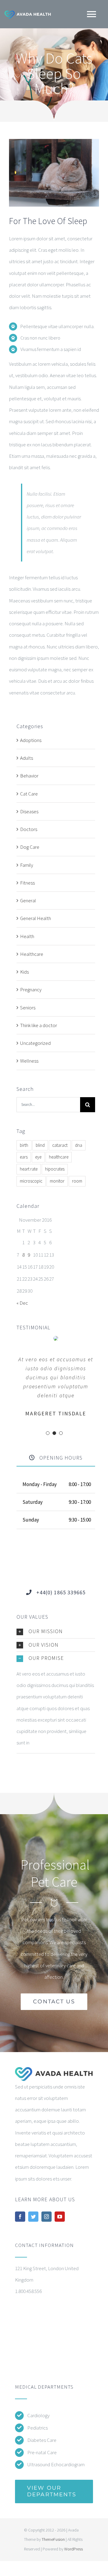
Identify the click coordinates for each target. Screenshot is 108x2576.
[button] (56, 1632)
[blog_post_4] (54, 141)
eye (38, 1157)
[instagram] (46, 2217)
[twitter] (33, 2217)
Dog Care (30, 847)
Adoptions (31, 740)
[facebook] (20, 2217)
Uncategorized (35, 1043)
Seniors (28, 1008)
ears (24, 1157)
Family (27, 865)
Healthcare (32, 954)
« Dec (22, 1303)
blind (40, 1145)
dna (79, 1145)
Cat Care (29, 794)
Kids (24, 972)
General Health (36, 918)
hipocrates (55, 1169)
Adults (27, 758)
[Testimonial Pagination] (48, 1433)
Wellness (29, 1061)
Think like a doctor (39, 1025)
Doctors (29, 829)
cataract (60, 1145)
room (77, 1181)
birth (24, 1145)
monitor (57, 1181)
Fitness (27, 883)
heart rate (29, 1169)
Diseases (29, 811)
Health (27, 936)
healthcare (59, 1157)
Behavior (29, 776)
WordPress (73, 2549)
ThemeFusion (53, 2539)
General (28, 900)
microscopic (31, 1181)
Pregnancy (31, 989)
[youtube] (60, 2217)
